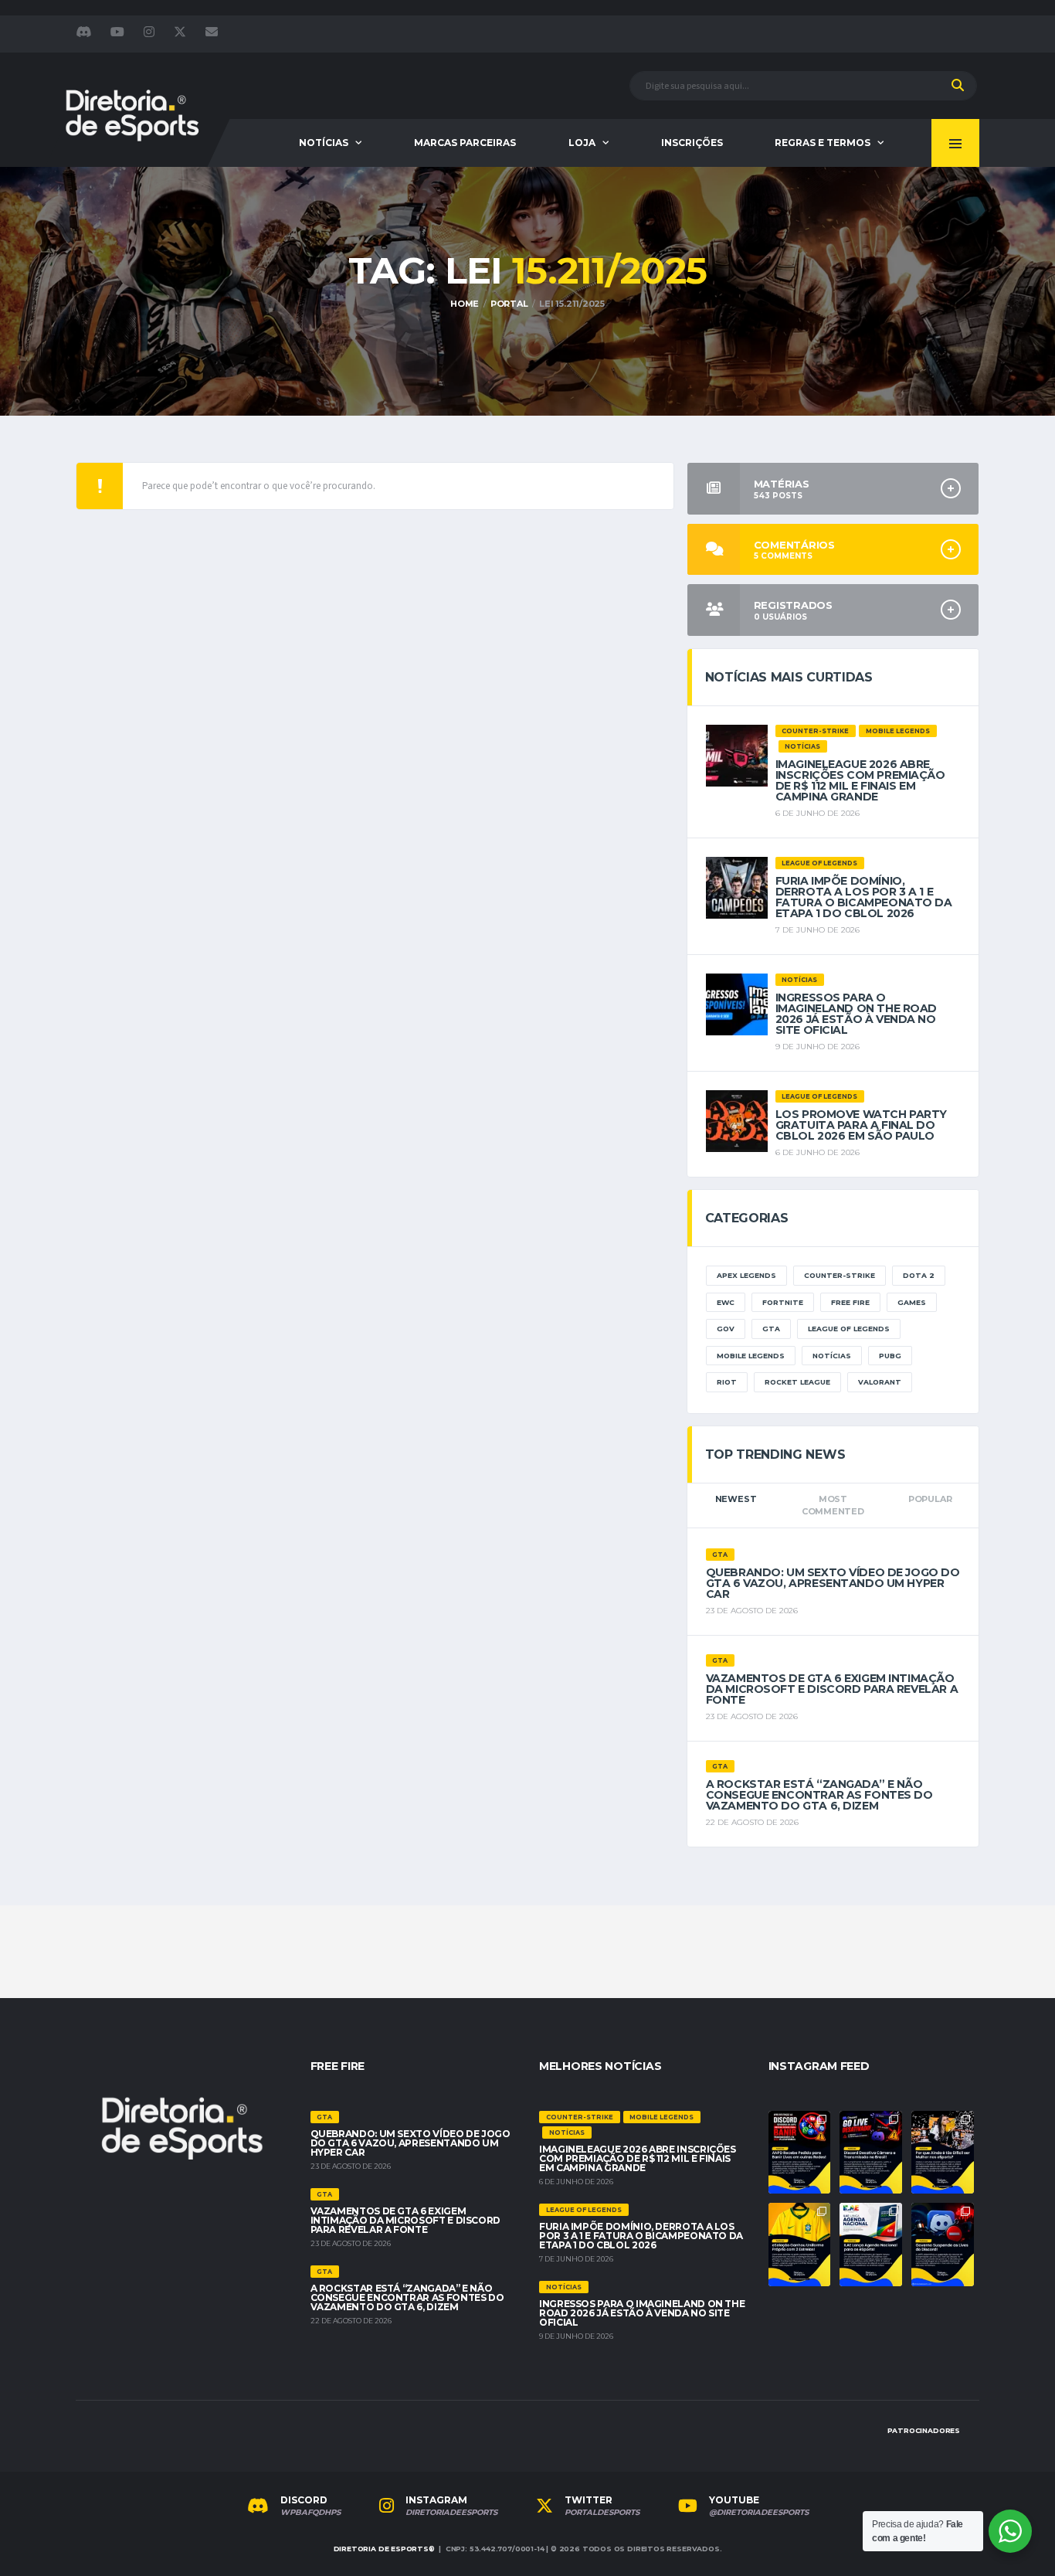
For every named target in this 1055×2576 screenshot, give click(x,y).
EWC (726, 1302)
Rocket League (797, 1382)
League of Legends (849, 1329)
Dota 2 (919, 1275)
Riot (727, 1382)
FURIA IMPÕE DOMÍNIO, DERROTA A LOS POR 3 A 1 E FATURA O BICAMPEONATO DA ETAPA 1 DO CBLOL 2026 (864, 897)
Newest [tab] (736, 1499)
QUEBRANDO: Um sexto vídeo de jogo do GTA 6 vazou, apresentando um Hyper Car (833, 1583)
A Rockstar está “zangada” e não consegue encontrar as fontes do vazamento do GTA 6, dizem (819, 1795)
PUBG (890, 1356)
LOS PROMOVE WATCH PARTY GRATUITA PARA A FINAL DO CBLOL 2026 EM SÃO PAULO (861, 1125)
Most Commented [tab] (833, 1505)
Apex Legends (746, 1275)
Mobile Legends (751, 1356)
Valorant (880, 1382)
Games (912, 1302)
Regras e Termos (823, 143)
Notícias (324, 143)
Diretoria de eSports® (384, 2549)
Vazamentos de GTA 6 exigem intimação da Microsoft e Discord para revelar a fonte (832, 1689)
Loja (582, 143)
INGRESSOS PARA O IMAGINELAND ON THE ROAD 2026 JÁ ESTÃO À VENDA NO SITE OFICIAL (856, 1014)
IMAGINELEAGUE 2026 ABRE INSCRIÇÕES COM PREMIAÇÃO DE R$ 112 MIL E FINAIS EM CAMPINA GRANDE (860, 780)
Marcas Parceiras (465, 143)
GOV (726, 1329)
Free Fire (850, 1302)
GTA (771, 1329)
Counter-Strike (840, 1275)
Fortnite (783, 1302)
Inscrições (692, 143)
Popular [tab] (930, 1499)
